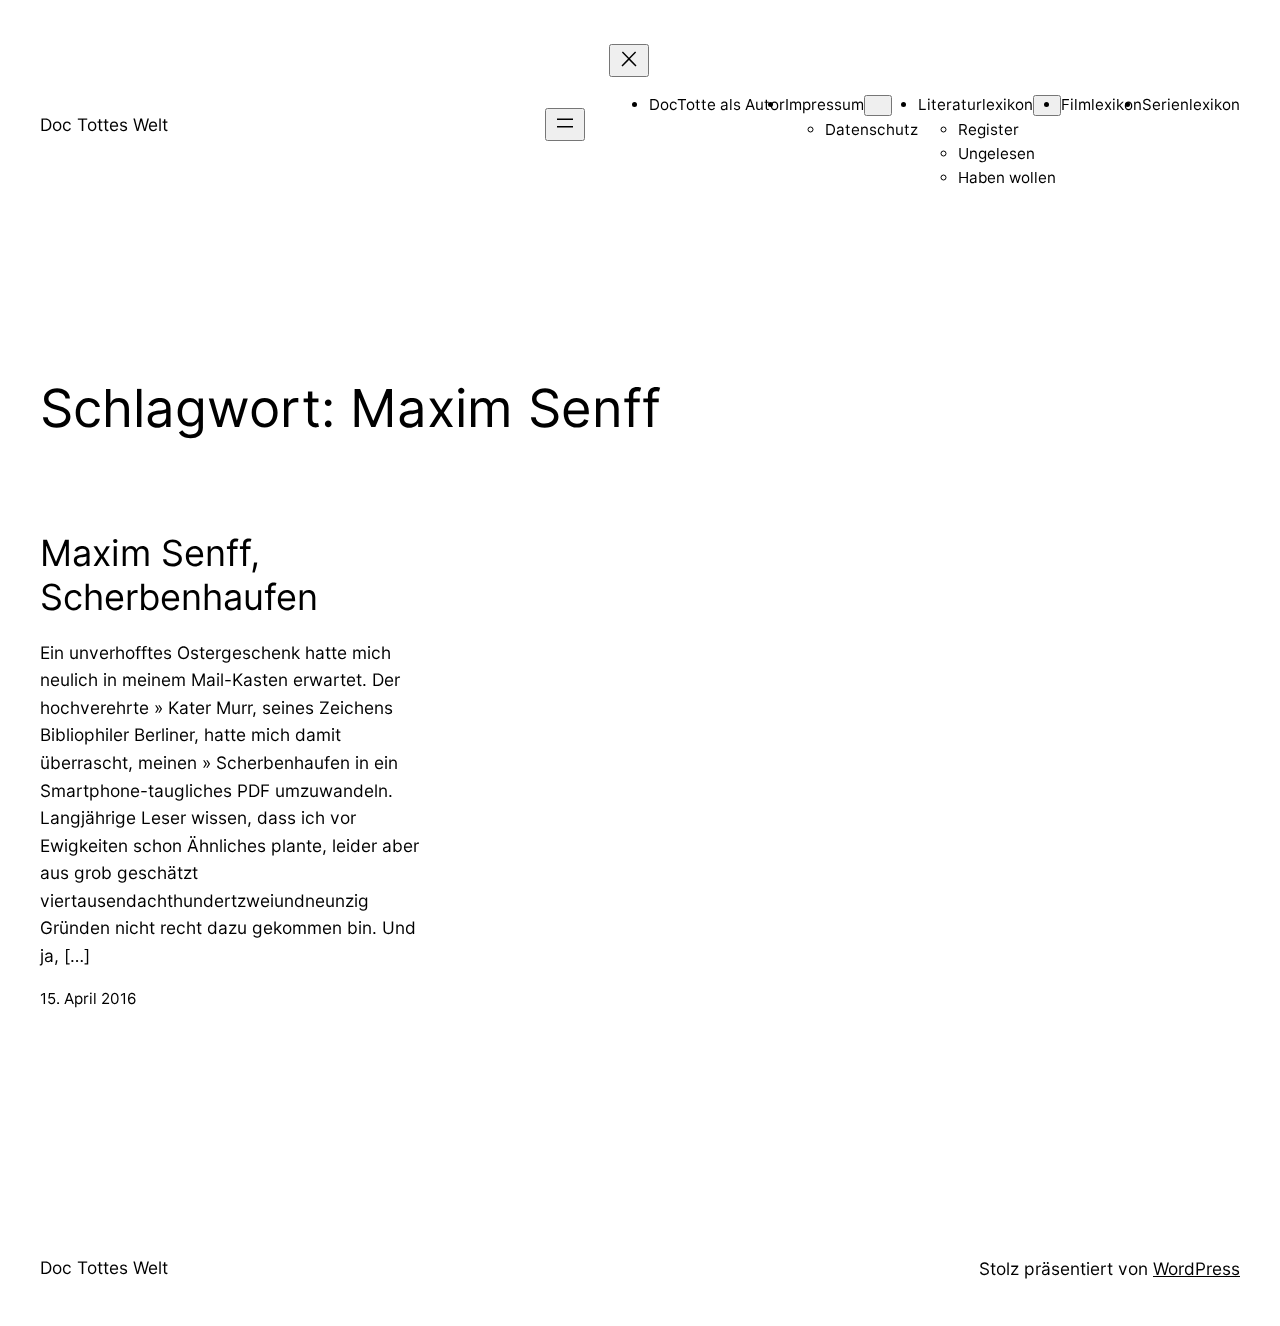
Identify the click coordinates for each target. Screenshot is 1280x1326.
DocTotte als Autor (717, 104)
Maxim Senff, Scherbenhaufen (179, 575)
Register (988, 129)
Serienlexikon (1191, 104)
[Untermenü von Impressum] (878, 105)
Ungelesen (996, 153)
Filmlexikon (1101, 104)
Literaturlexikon (975, 104)
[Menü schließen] (629, 60)
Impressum (824, 104)
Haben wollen (1007, 177)
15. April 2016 (88, 998)
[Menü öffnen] (565, 124)
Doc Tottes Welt (104, 124)
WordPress (1196, 1268)
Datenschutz (871, 129)
